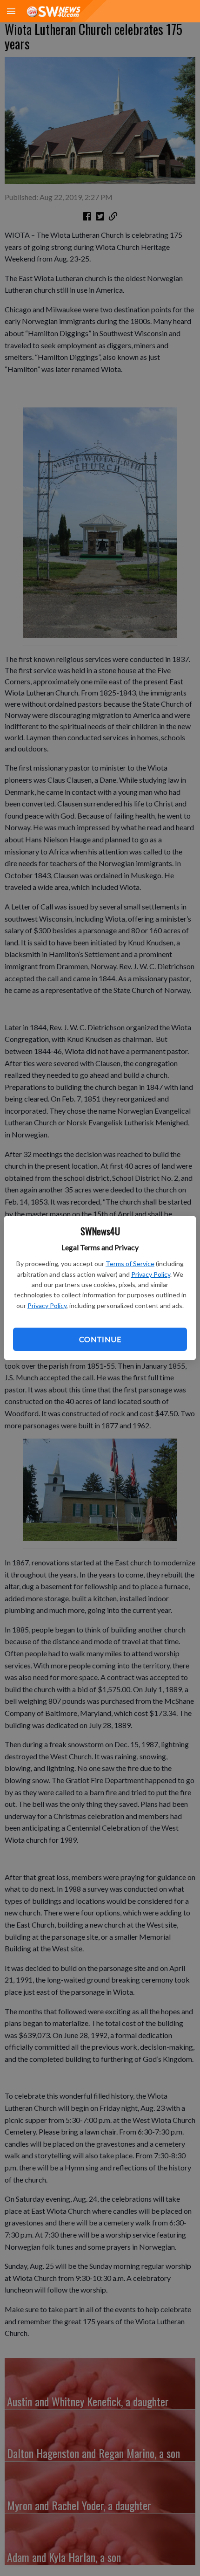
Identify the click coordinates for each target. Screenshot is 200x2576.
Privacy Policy (151, 1274)
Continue (100, 1339)
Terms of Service (130, 1264)
